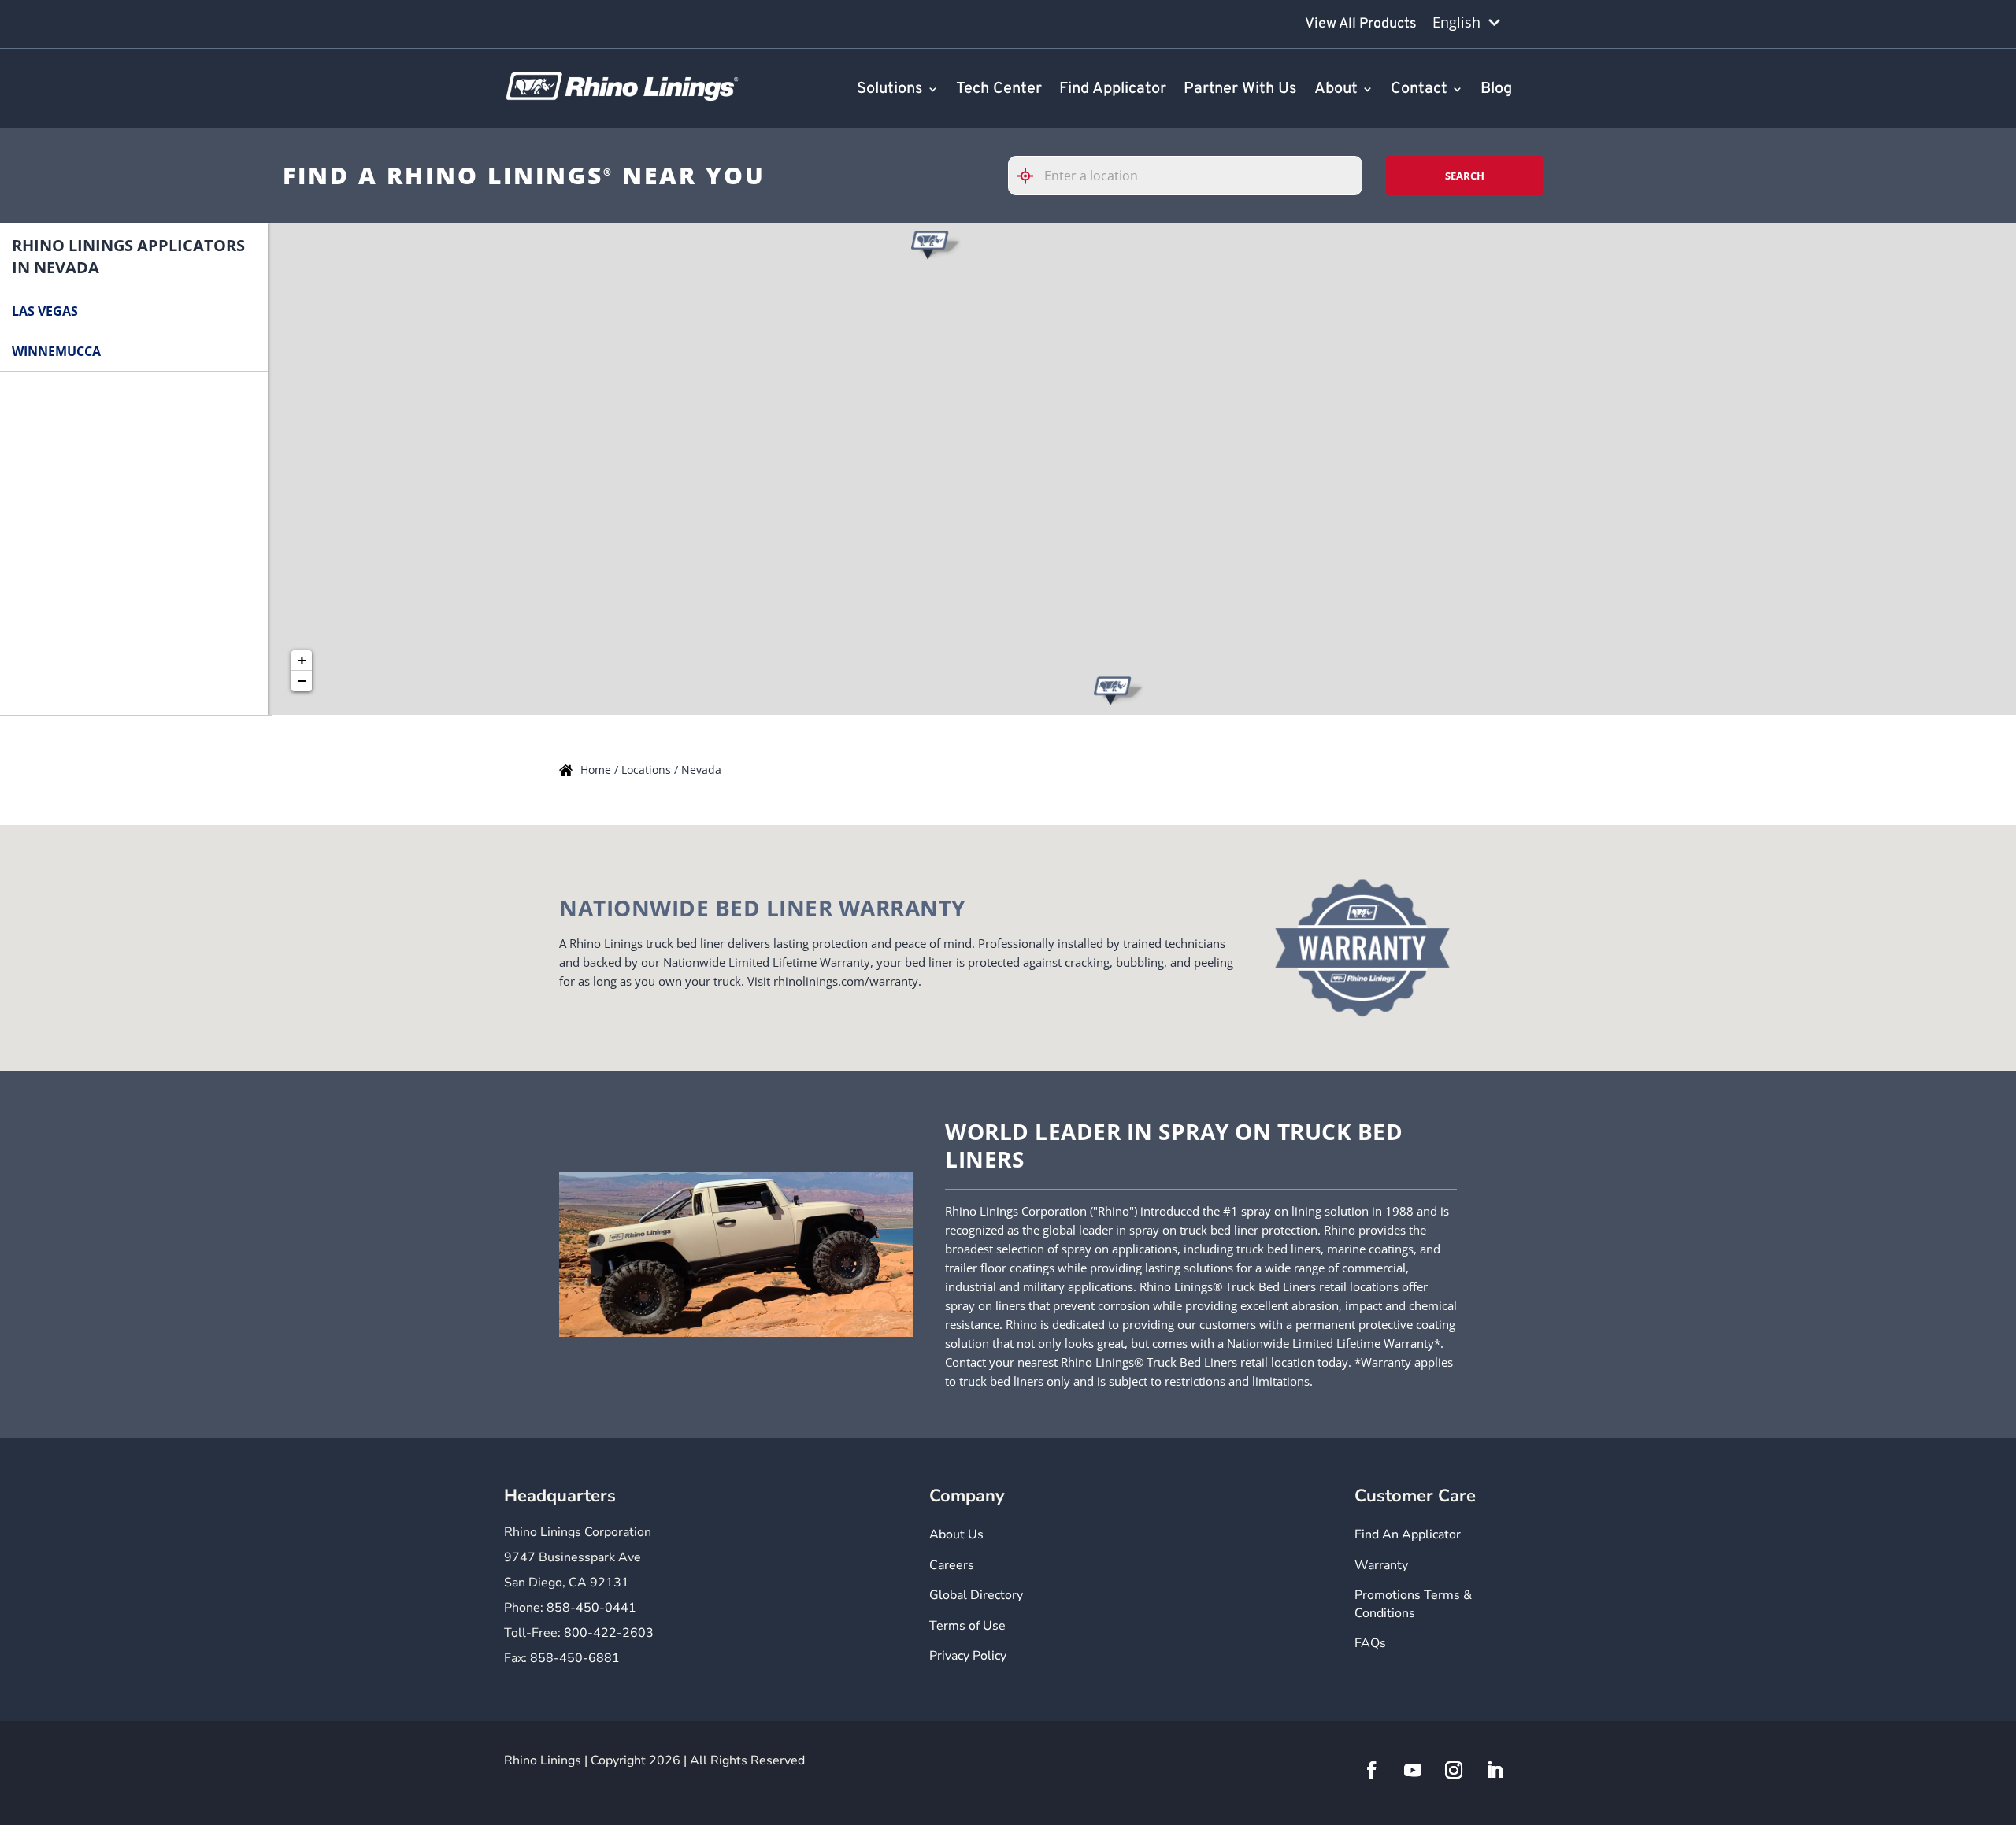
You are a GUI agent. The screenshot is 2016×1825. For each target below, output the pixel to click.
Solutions (890, 90)
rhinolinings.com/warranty (846, 981)
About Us (956, 1534)
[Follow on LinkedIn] (1495, 1770)
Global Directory (976, 1595)
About (1336, 90)
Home (597, 770)
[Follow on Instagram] (1454, 1770)
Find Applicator (1113, 90)
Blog (1496, 90)
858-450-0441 (591, 1608)
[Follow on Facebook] (1372, 1770)
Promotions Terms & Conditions (1413, 1604)
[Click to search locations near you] (1032, 176)
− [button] (302, 681)
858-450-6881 (575, 1658)
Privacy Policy (968, 1656)
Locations (648, 770)
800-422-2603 (609, 1633)
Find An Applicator (1408, 1534)
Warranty (1381, 1565)
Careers (952, 1565)
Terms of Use (967, 1626)
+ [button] (302, 660)
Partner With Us (1240, 90)
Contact (1419, 90)
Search (1465, 176)
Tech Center (999, 90)
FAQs (1370, 1643)
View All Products (1361, 24)
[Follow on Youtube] (1413, 1770)
